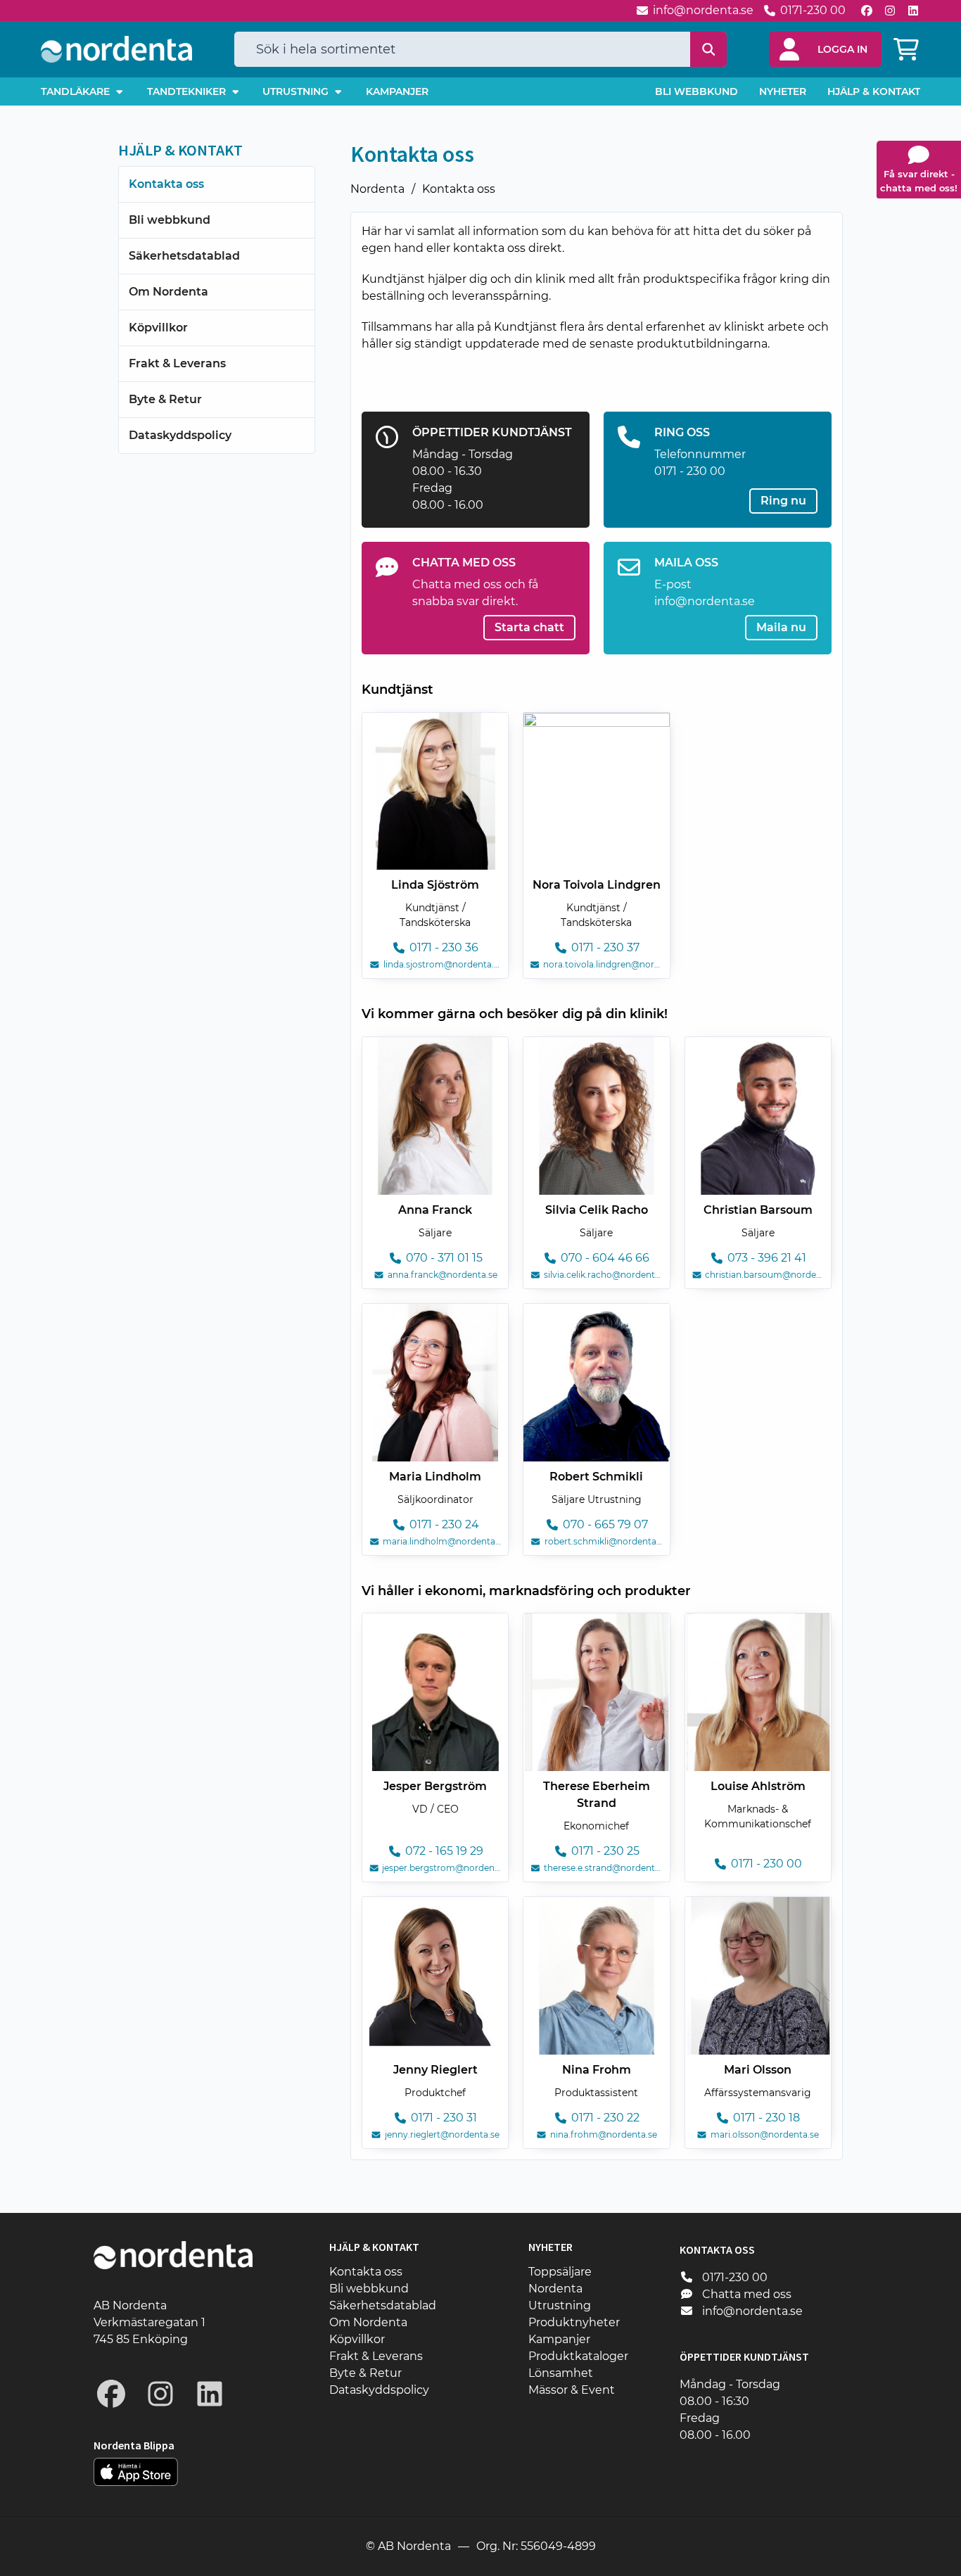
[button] (825, 49)
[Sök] (709, 49)
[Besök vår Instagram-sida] (890, 11)
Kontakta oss (459, 189)
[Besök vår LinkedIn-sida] (913, 11)
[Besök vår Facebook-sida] (867, 11)
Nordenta (377, 189)
